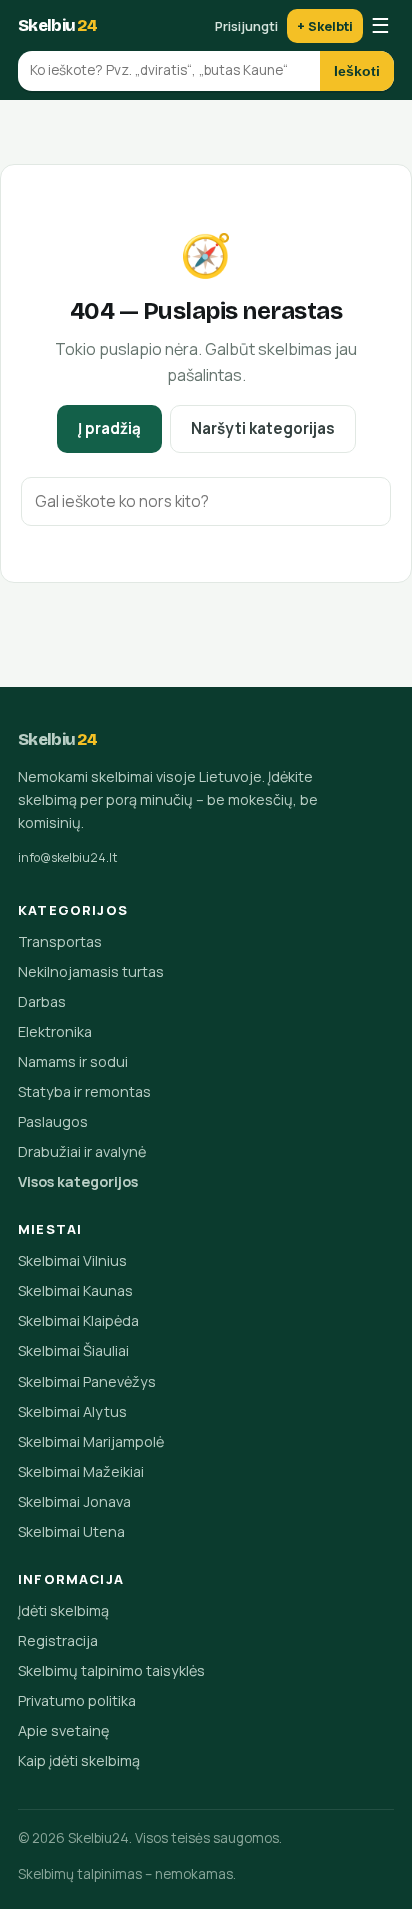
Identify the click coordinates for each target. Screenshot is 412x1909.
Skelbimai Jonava (74, 1501)
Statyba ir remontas (84, 1091)
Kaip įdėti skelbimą (79, 1760)
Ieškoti (357, 71)
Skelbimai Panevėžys (87, 1381)
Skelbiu (57, 25)
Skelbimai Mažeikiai (81, 1471)
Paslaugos (53, 1121)
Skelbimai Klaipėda (78, 1320)
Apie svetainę (63, 1730)
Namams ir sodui (73, 1061)
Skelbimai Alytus (72, 1411)
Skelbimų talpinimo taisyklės (111, 1670)
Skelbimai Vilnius (72, 1260)
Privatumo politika (77, 1700)
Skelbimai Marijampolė (91, 1441)
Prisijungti (246, 26)
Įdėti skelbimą (63, 1610)
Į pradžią (109, 428)
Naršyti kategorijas (263, 428)
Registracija (58, 1640)
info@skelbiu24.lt (68, 857)
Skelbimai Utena (71, 1531)
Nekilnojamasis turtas (91, 971)
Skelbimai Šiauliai (73, 1350)
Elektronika (55, 1031)
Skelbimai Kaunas (75, 1290)
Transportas (60, 941)
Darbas (42, 1001)
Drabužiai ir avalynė (82, 1151)
